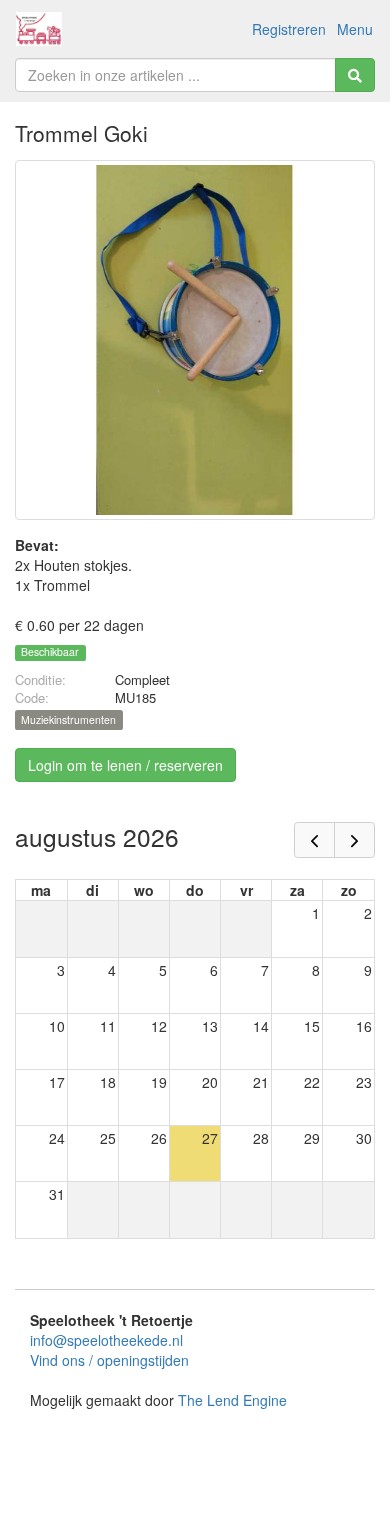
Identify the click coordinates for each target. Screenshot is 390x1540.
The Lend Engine (232, 1400)
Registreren (289, 29)
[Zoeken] (355, 75)
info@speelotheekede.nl (106, 1340)
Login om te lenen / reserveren (125, 765)
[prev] (314, 840)
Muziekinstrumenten (68, 719)
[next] (354, 840)
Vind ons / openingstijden (109, 1360)
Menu (355, 29)
